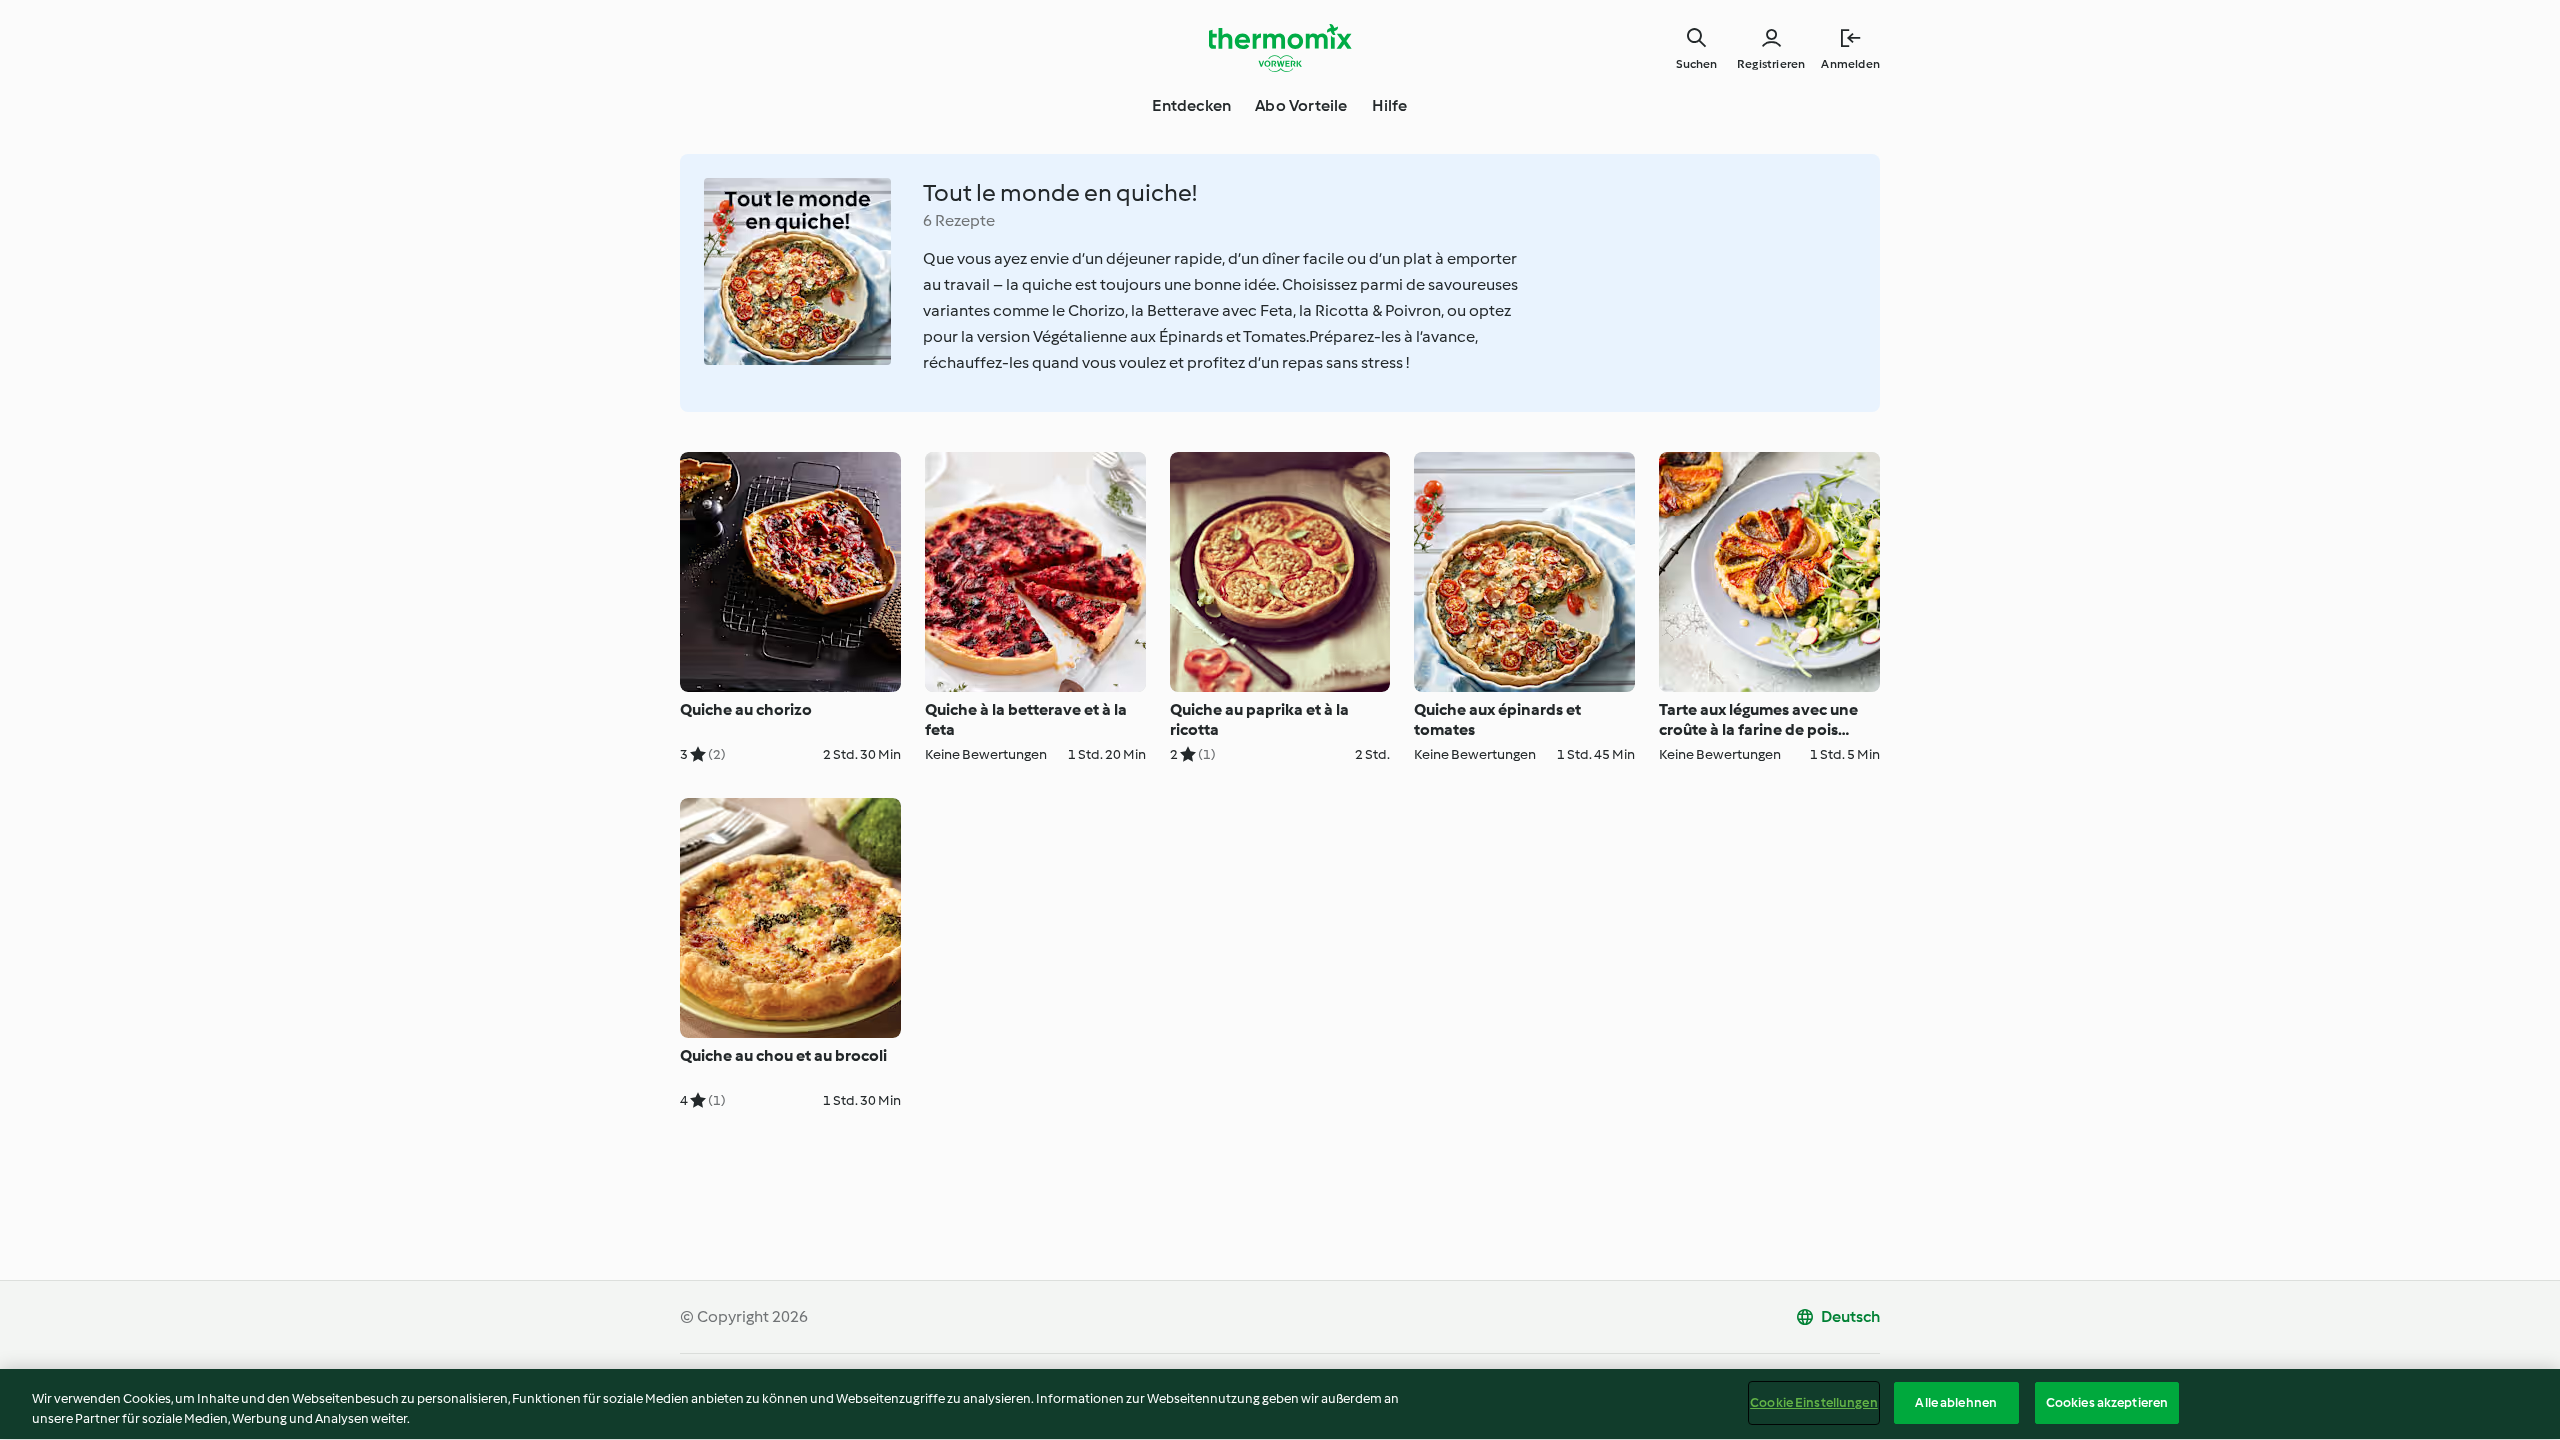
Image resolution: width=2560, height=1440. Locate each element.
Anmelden (1850, 64)
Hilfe (1390, 105)
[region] (1280, 1404)
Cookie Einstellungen (1814, 1402)
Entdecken (1191, 105)
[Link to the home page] (1280, 48)
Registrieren (1771, 64)
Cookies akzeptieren (2107, 1402)
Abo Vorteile (1301, 105)
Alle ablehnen (1956, 1402)
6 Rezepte (959, 220)
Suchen (1696, 64)
